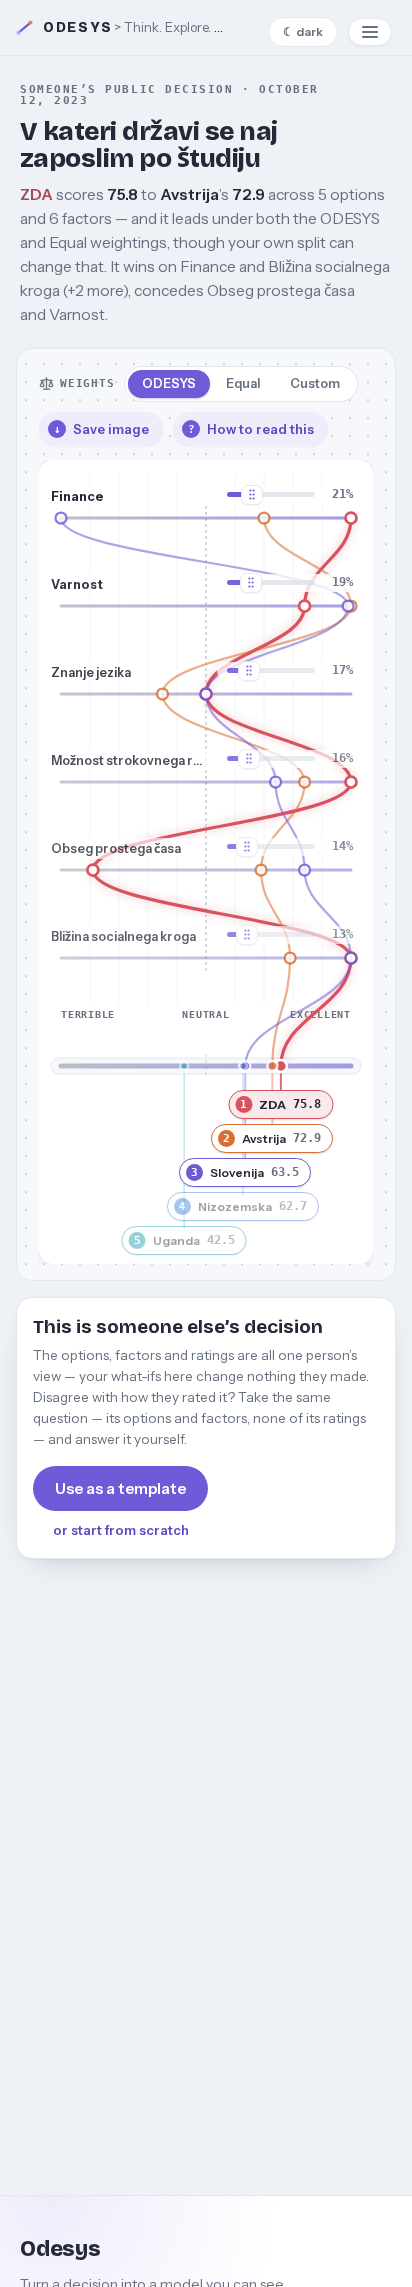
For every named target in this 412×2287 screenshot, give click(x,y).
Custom (315, 383)
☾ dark (303, 31)
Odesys (78, 27)
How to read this (251, 429)
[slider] (351, 518)
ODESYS (169, 383)
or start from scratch (121, 1530)
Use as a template (120, 1488)
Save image (102, 429)
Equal (243, 383)
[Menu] (370, 32)
